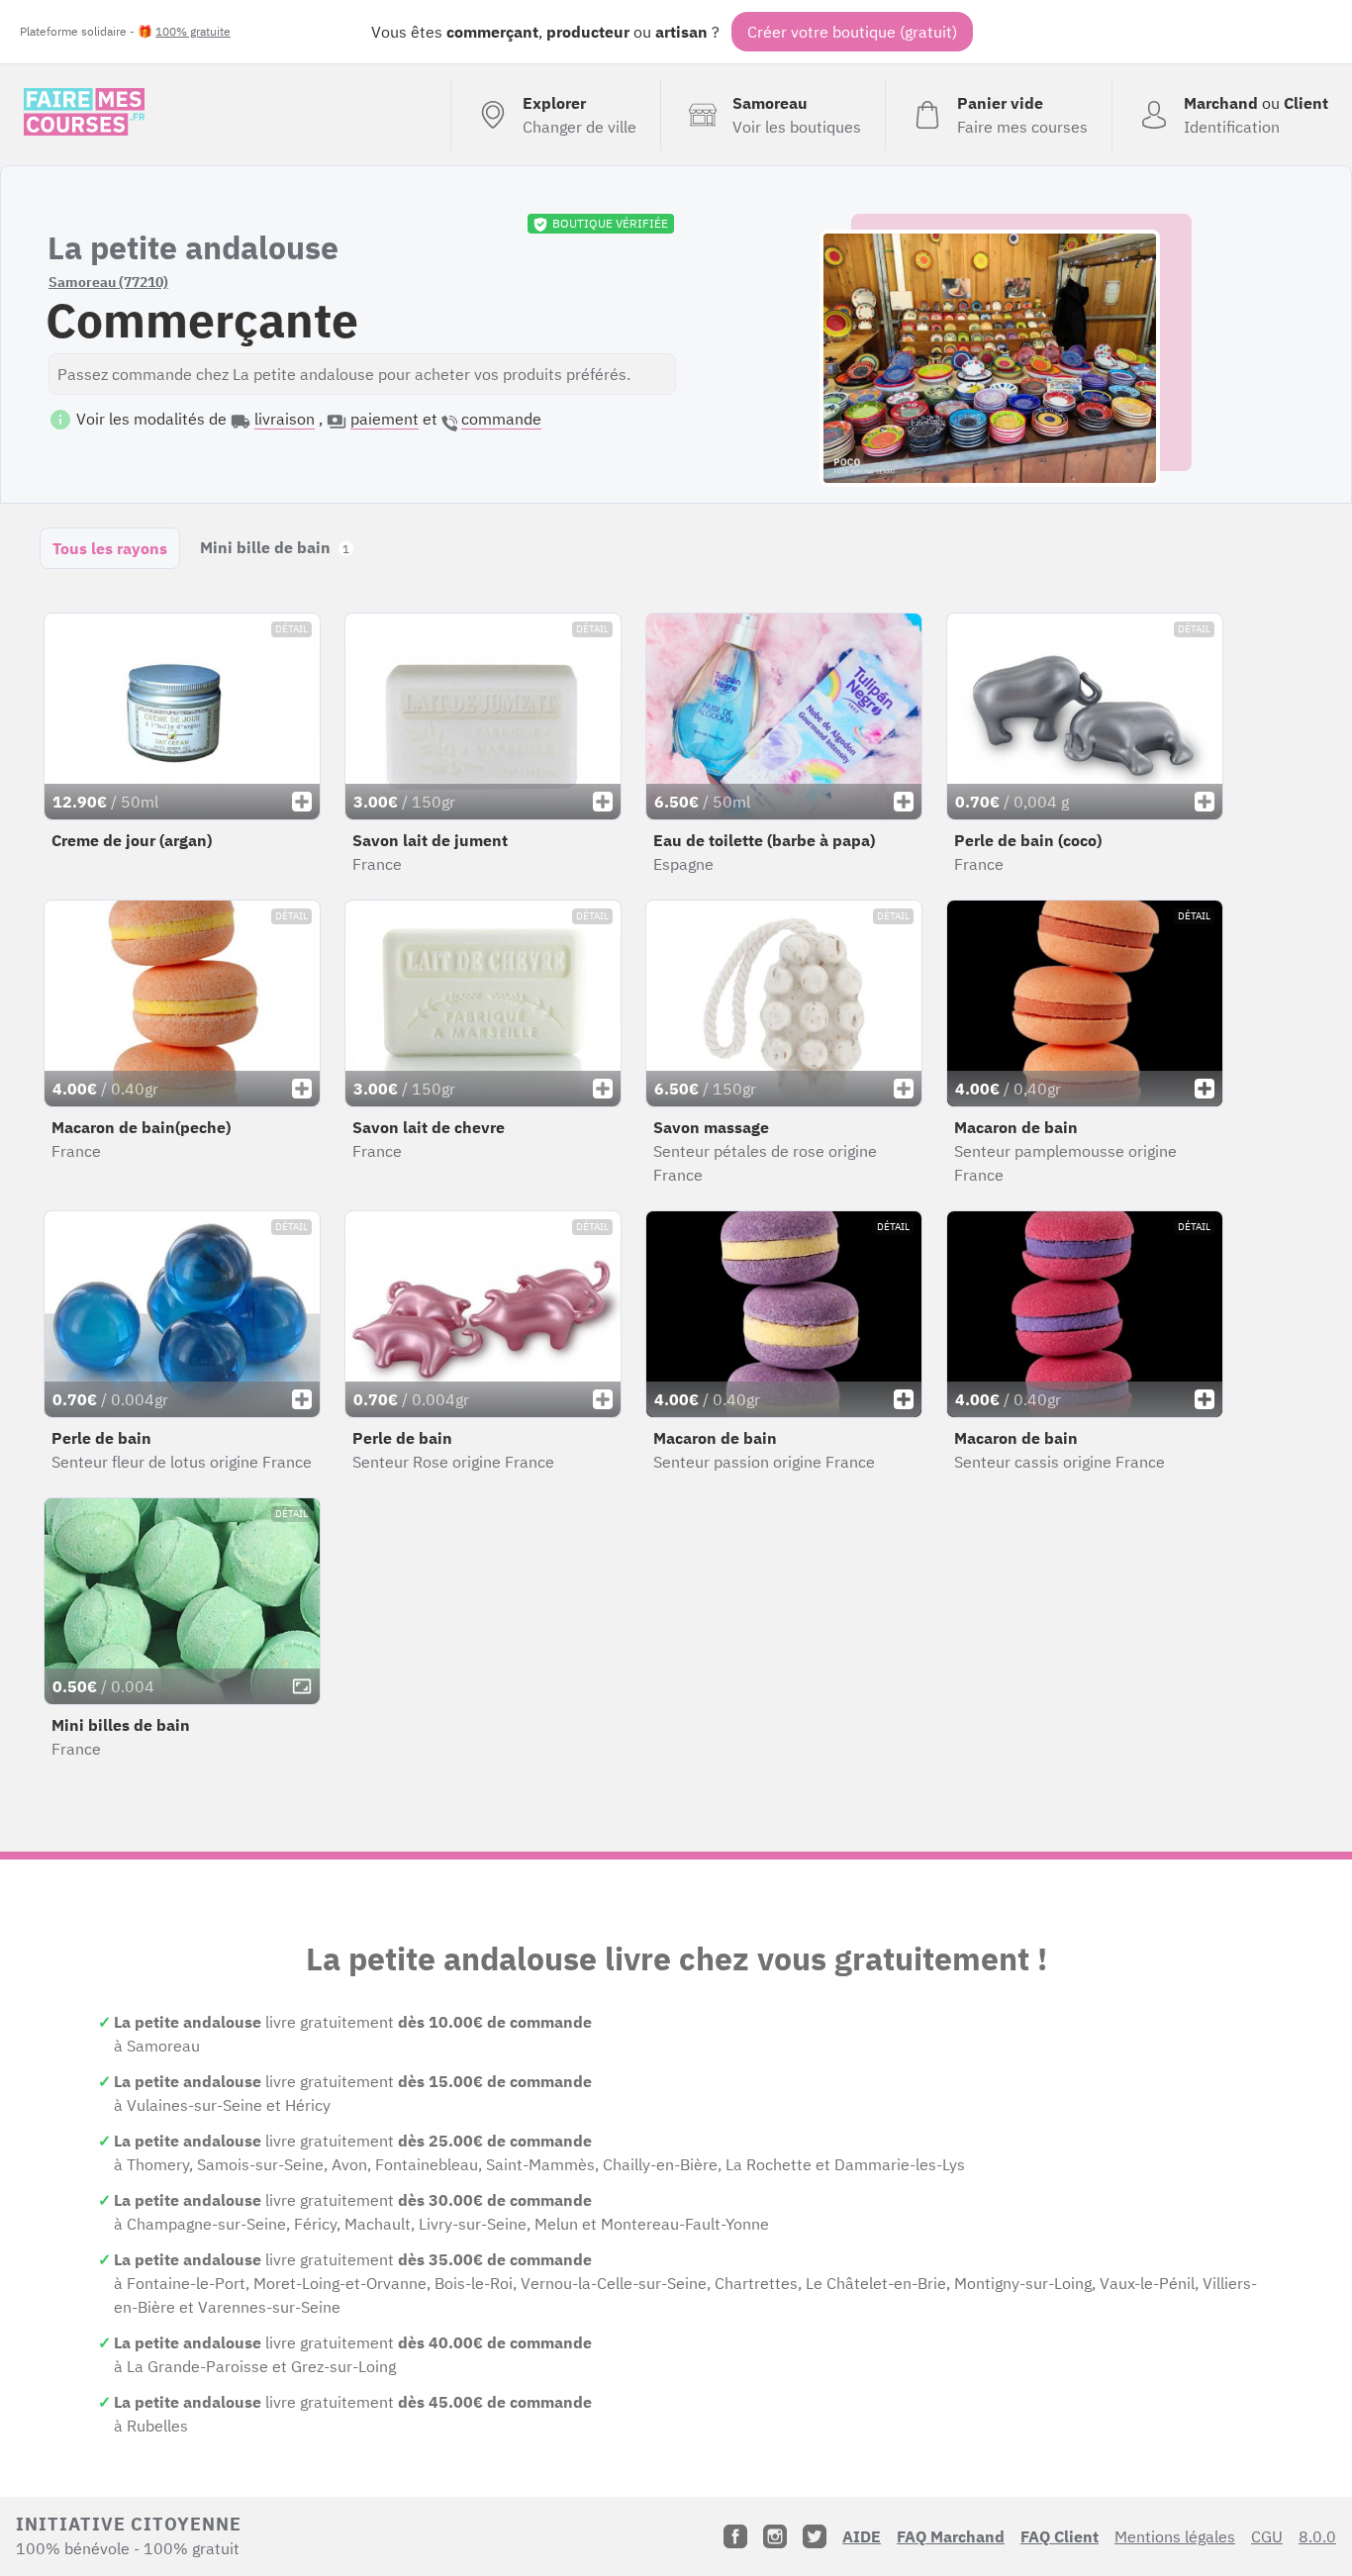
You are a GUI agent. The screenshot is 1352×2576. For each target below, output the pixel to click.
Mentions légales (1175, 2536)
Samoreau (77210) (108, 282)
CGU (1267, 2536)
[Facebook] (735, 2536)
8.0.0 (1317, 2536)
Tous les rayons (110, 548)
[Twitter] (815, 2536)
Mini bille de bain (275, 547)
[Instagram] (775, 2536)
